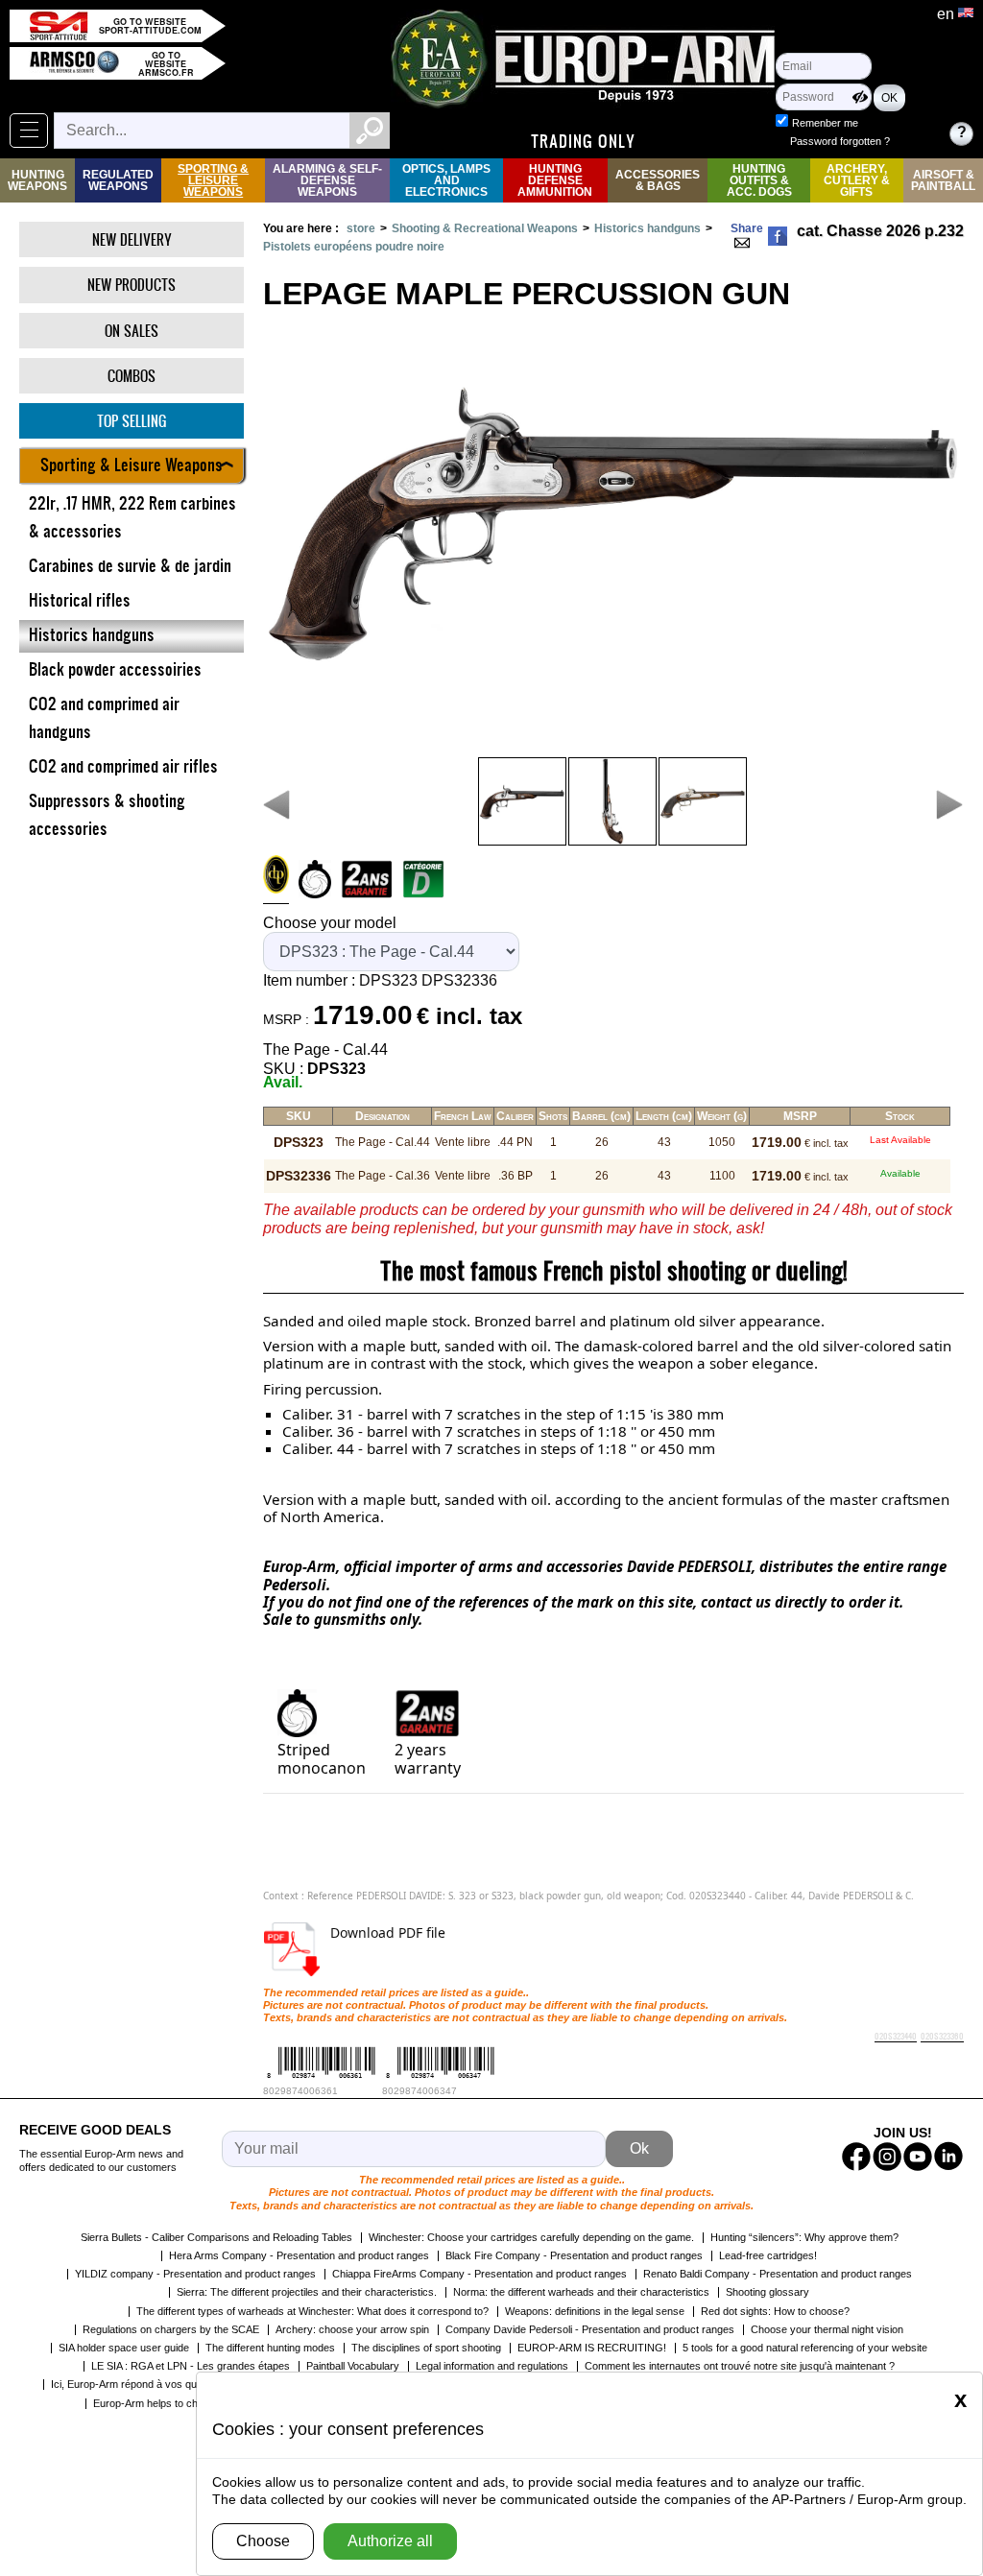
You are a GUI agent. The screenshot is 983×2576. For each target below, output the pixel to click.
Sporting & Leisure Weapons (213, 180)
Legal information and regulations (492, 2366)
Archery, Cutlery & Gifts (857, 180)
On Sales (132, 331)
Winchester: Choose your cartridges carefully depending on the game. (531, 2237)
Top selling (132, 421)
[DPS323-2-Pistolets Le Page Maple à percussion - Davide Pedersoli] (522, 801)
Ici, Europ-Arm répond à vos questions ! (144, 2384)
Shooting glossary (767, 2292)
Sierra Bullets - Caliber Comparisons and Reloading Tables (216, 2237)
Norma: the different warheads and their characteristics (581, 2292)
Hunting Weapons (37, 180)
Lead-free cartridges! (768, 2255)
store (361, 228)
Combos (132, 376)
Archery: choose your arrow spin (352, 2329)
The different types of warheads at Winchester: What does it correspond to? (312, 2311)
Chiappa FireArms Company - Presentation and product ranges (480, 2274)
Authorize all (390, 2541)
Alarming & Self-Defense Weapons (327, 180)
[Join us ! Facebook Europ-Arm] (856, 2157)
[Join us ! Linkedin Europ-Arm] (948, 2157)
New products (132, 285)
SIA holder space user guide (124, 2348)
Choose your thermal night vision (827, 2329)
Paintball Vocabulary (353, 2366)
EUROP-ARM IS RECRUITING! (592, 2348)
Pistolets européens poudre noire (354, 247)
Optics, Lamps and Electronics (446, 180)
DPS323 (388, 980)
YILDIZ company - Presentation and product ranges (195, 2274)
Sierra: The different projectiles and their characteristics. (307, 2292)
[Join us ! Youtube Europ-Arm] (918, 2157)
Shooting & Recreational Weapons (485, 228)
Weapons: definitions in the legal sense (595, 2311)
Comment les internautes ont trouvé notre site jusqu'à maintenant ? (740, 2366)
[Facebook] (778, 236)
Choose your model (330, 923)
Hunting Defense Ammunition (555, 180)
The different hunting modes (270, 2348)
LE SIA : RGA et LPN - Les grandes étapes (191, 2366)
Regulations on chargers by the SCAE (171, 2329)
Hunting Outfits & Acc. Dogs (759, 180)
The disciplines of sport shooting (426, 2348)
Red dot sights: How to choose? (775, 2311)
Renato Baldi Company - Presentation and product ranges (778, 2274)
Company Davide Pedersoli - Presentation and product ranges (590, 2329)
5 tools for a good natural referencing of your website (805, 2348)
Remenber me (825, 123)
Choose (263, 2541)
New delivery (132, 239)
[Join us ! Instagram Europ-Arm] (887, 2157)
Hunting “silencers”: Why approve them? (804, 2237)
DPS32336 (459, 980)
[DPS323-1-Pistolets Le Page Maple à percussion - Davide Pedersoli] (612, 801)
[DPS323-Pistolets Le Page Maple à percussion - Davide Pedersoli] (703, 801)
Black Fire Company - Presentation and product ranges (574, 2255)
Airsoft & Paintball (943, 180)
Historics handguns (647, 228)
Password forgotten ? (840, 141)
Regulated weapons (118, 180)
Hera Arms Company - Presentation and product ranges (299, 2255)
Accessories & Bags (658, 180)
